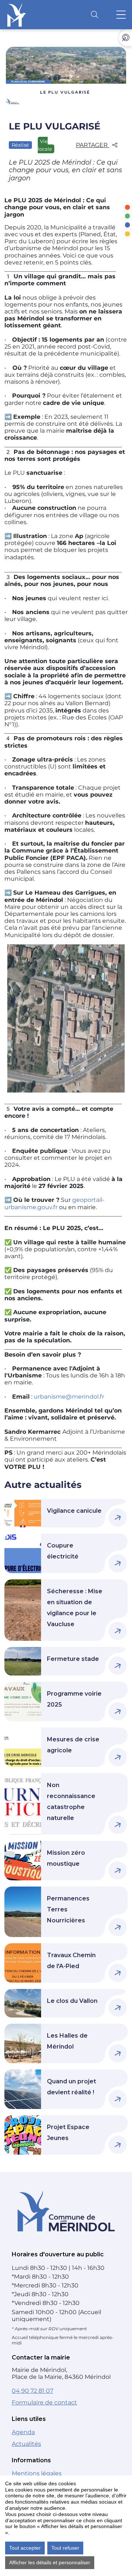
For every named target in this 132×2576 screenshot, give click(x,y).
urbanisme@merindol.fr (69, 1397)
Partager (93, 145)
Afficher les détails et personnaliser (50, 2562)
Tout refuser (65, 2548)
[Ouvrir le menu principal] (121, 15)
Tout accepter (25, 2548)
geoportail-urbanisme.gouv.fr (54, 1203)
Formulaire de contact (44, 2402)
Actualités (26, 2444)
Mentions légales (37, 2473)
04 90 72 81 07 (32, 2391)
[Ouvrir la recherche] (95, 15)
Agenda (23, 2432)
